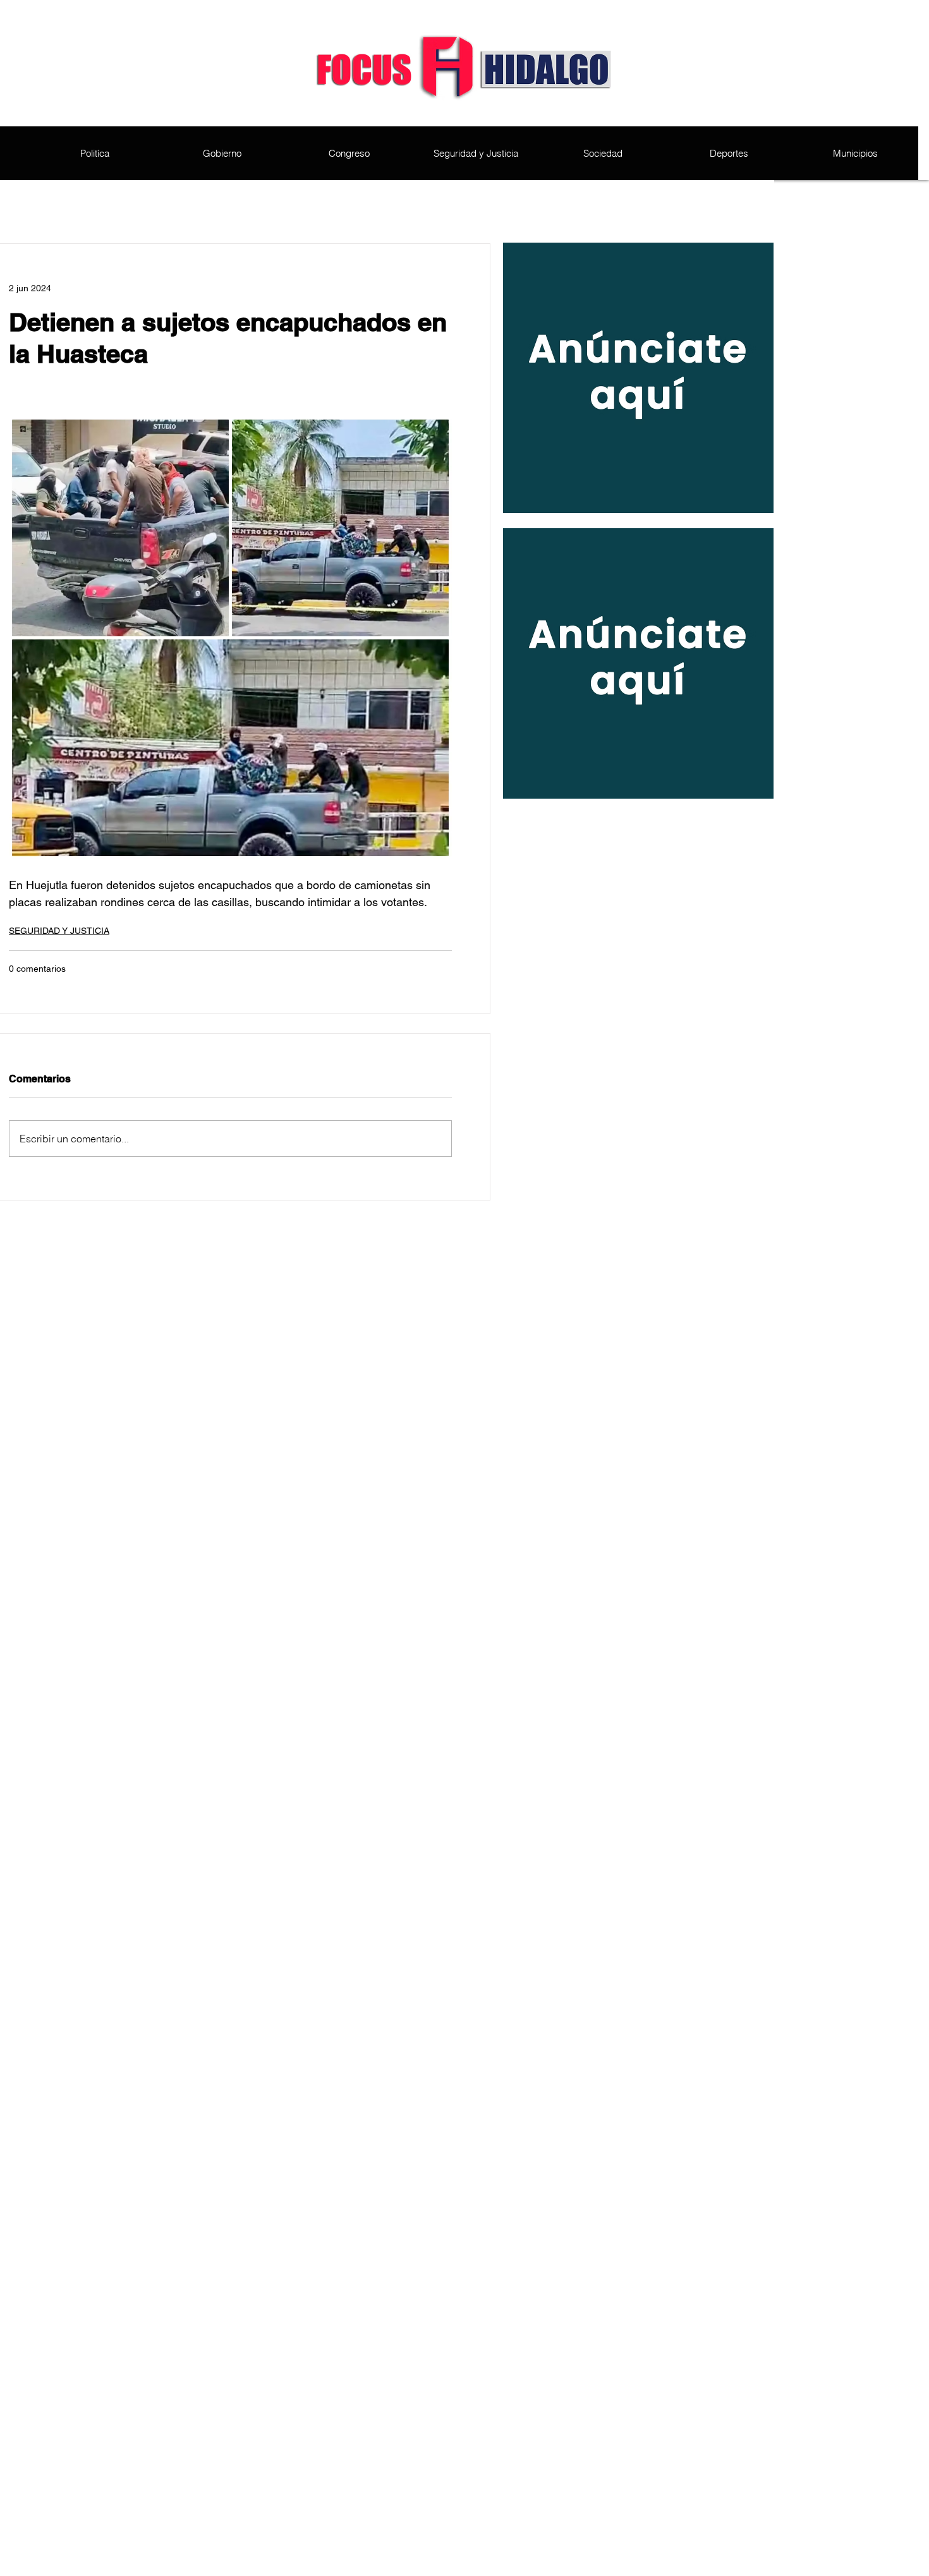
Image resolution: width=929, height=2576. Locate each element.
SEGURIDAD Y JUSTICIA (59, 931)
